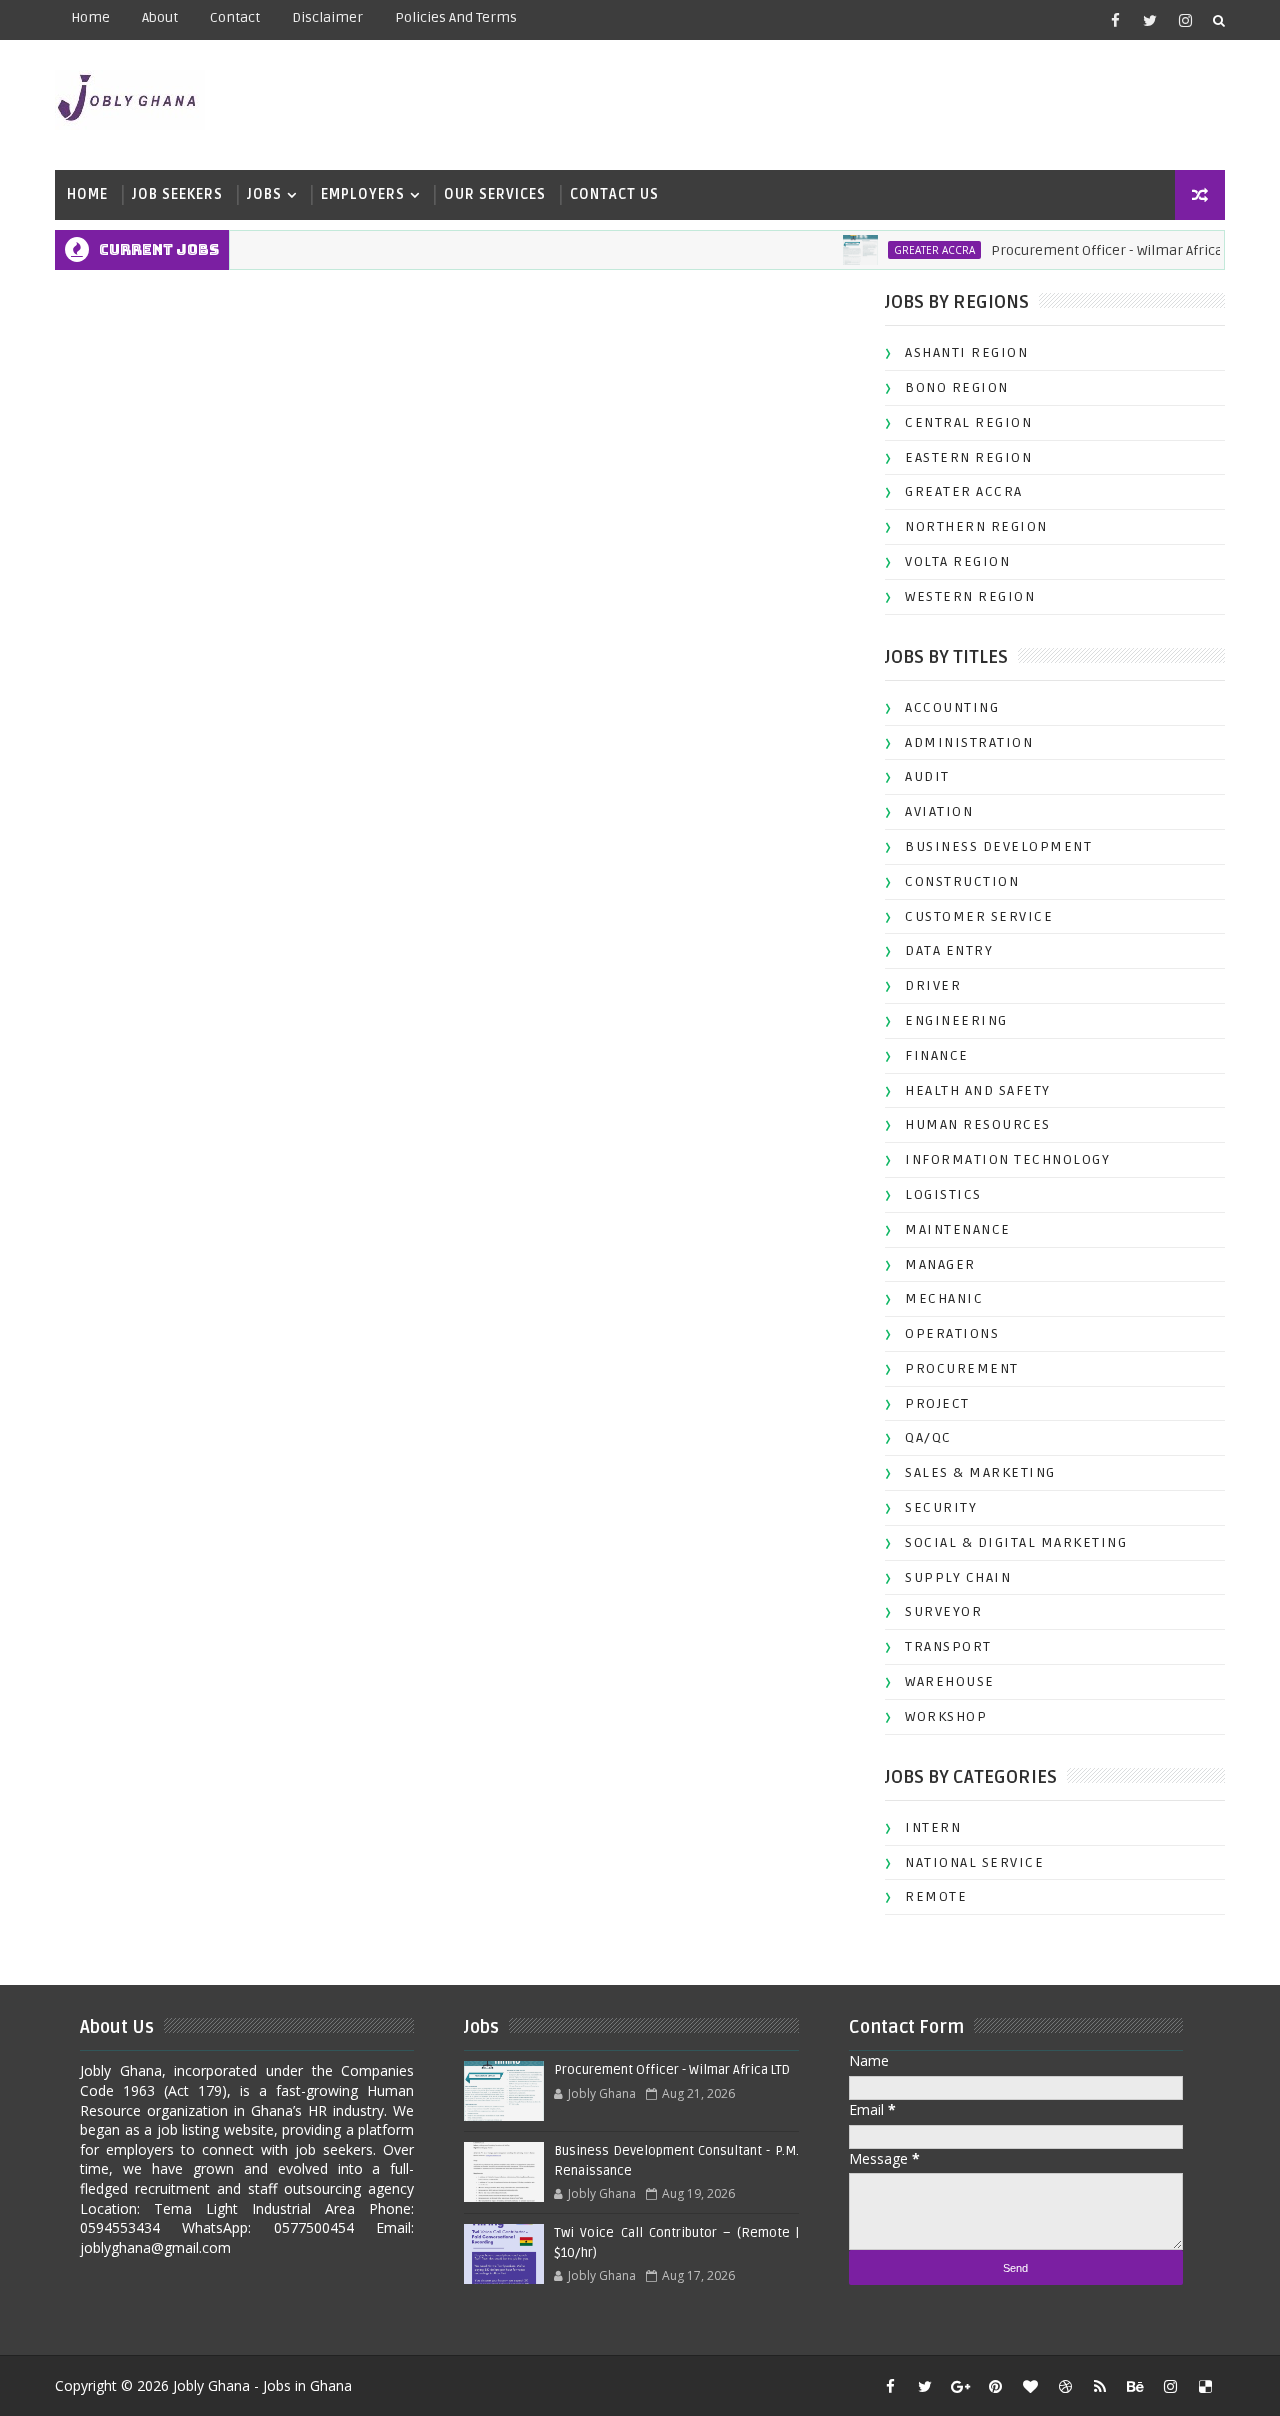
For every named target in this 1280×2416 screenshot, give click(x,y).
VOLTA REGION (957, 561)
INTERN (933, 1827)
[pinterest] (995, 2386)
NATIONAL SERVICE (974, 1862)
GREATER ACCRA (911, 250)
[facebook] (1115, 20)
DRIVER (933, 985)
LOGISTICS (943, 1194)
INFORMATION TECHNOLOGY (1007, 1159)
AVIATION (939, 811)
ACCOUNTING (952, 707)
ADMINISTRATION (969, 742)
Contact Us (614, 194)
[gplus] (960, 2386)
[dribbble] (1065, 2386)
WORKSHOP (946, 1716)
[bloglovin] (1030, 2386)
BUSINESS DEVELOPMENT (998, 846)
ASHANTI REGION (966, 352)
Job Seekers (177, 194)
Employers (363, 194)
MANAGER (940, 1264)
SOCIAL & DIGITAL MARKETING (1016, 1542)
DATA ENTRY (949, 950)
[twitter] (1150, 20)
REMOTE (936, 1896)
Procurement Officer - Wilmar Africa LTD (1096, 250)
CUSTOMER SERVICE (979, 916)
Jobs (264, 194)
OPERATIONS (952, 1333)
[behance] (1135, 2386)
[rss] (1100, 2386)
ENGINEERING (956, 1020)
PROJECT (937, 1403)
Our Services (495, 194)
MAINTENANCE (958, 1229)
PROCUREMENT (962, 1368)
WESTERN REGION (970, 596)
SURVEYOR (943, 1611)
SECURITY (941, 1507)
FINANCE (937, 1055)
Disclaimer (327, 17)
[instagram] (1185, 20)
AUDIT (927, 776)
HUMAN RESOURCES (978, 1124)
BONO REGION (957, 387)
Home (90, 17)
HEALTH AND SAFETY (978, 1090)
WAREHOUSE (950, 1681)
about (160, 17)
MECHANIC (944, 1298)
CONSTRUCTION (962, 881)
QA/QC (928, 1437)
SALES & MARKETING (980, 1472)
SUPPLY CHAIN (958, 1577)
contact (235, 17)
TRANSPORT (948, 1646)
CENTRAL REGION (968, 422)
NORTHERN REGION (976, 526)
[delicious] (1205, 2386)
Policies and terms (456, 17)
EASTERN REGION (968, 457)
